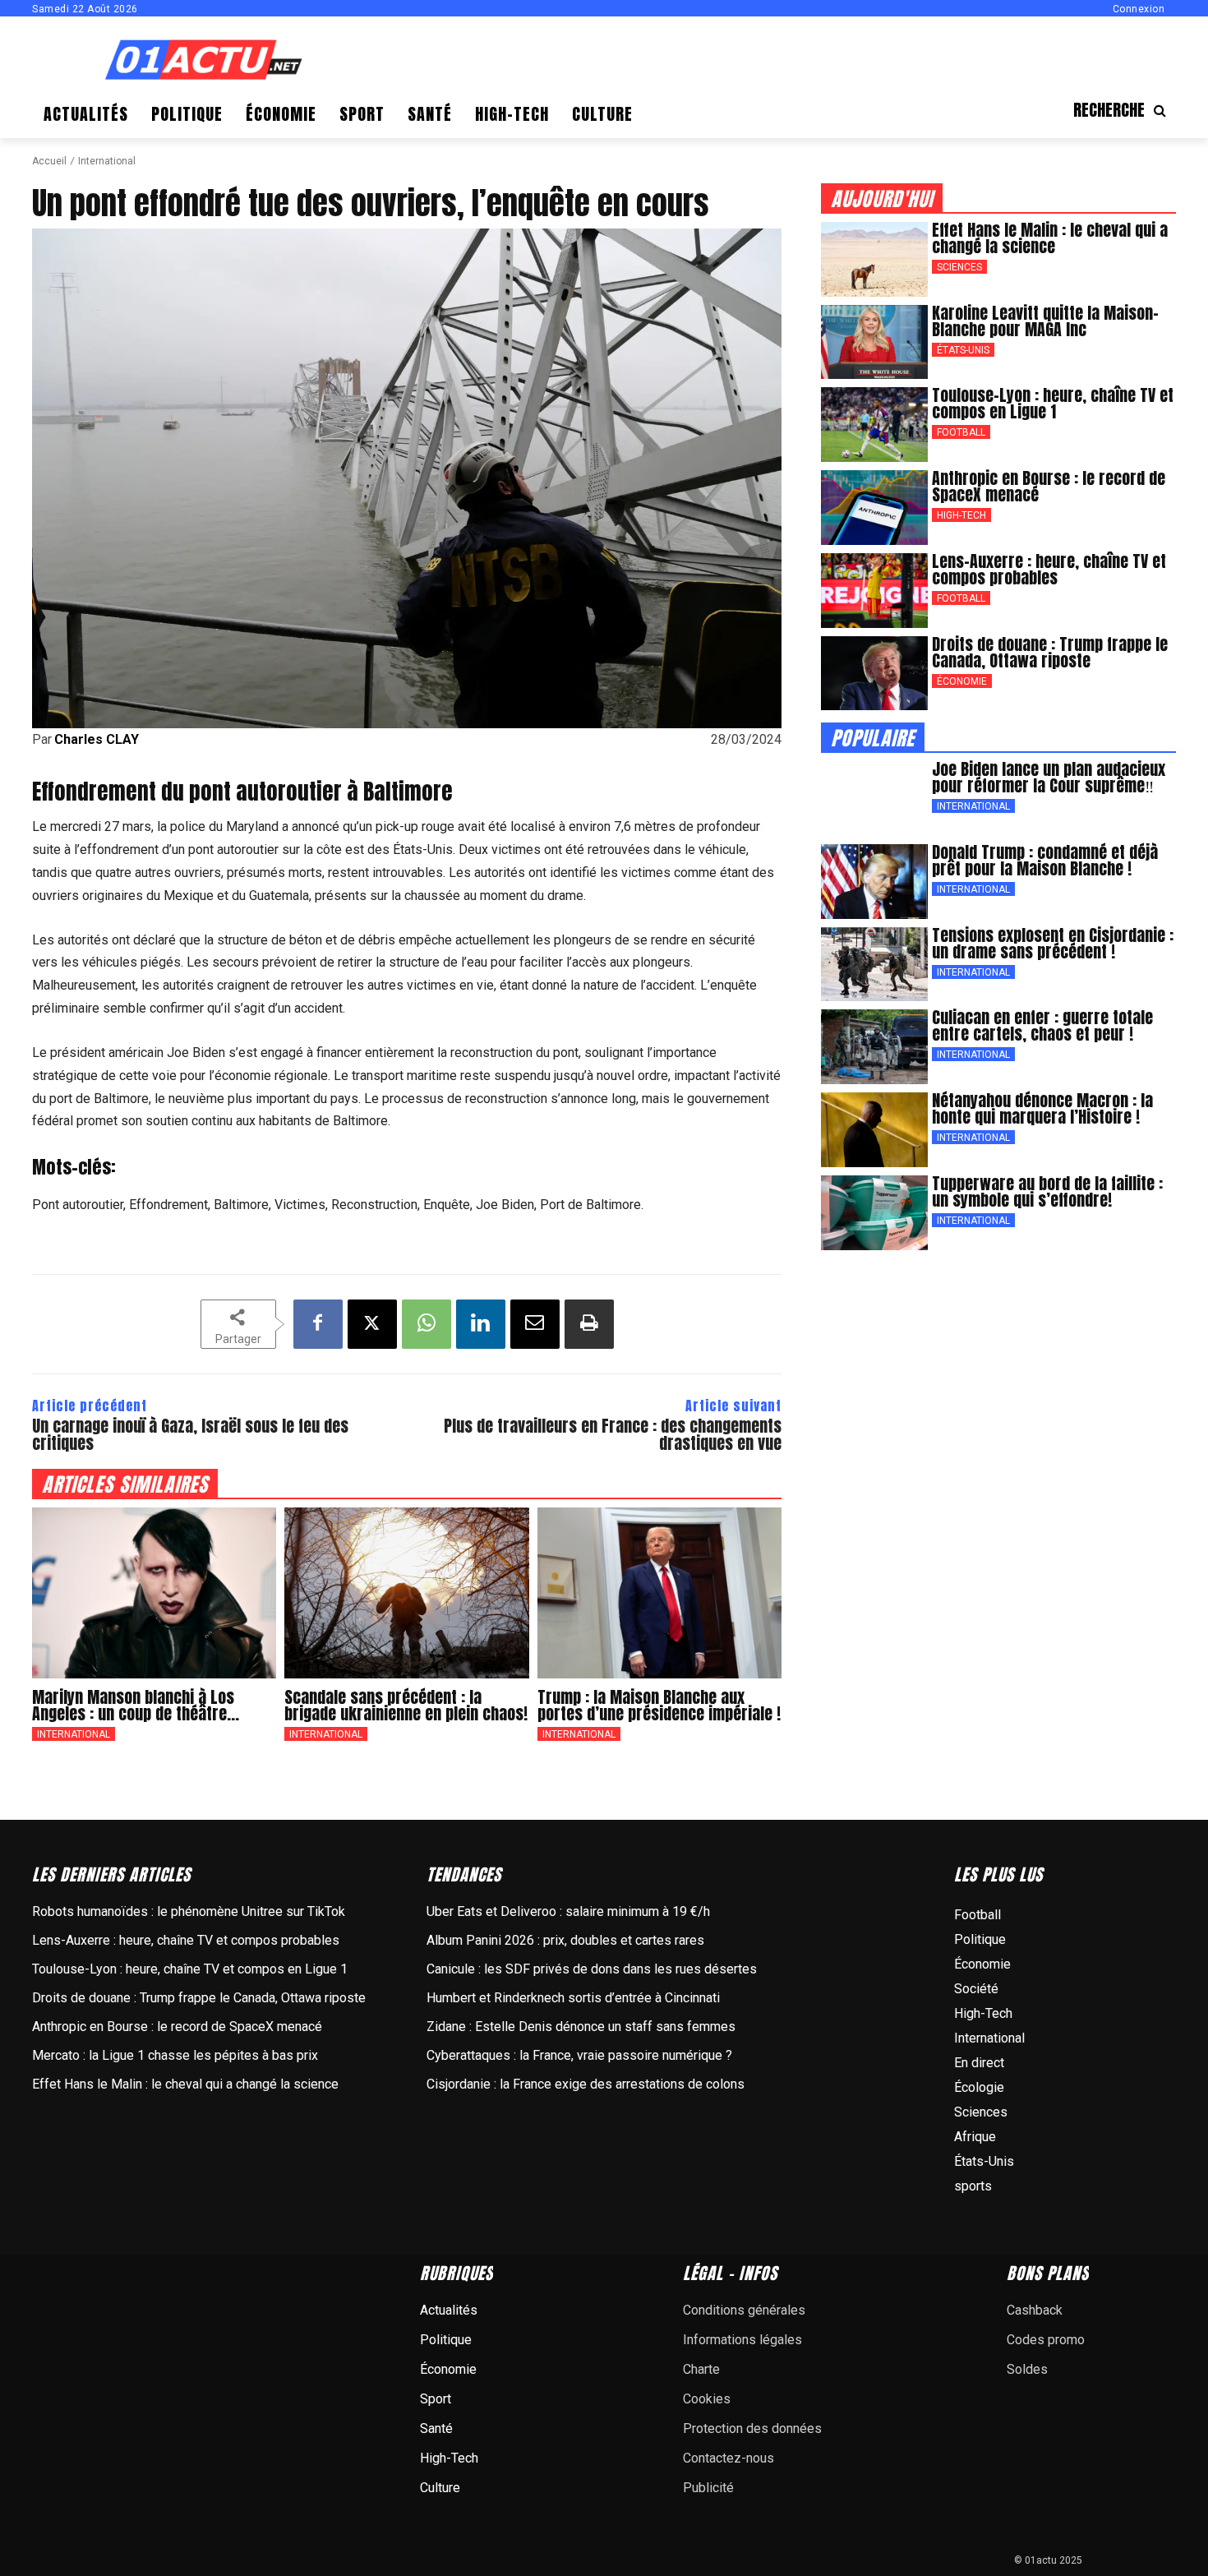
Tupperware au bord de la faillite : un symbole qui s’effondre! (1047, 1191)
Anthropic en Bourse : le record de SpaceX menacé (1049, 486)
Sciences (959, 267)
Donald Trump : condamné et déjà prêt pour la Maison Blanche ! (1045, 860)
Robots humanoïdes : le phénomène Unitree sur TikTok (189, 1911)
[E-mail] (535, 1324)
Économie (962, 681)
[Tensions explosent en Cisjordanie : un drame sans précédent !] (874, 965)
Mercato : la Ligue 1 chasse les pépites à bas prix (175, 2055)
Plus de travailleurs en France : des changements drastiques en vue (613, 1434)
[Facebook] (318, 1324)
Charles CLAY (97, 740)
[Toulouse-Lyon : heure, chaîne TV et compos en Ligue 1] (874, 425)
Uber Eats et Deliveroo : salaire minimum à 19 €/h (568, 1911)
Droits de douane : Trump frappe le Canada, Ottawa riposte (1050, 652)
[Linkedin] (481, 1324)
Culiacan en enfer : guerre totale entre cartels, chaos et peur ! (1042, 1025)
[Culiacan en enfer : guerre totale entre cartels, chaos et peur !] (874, 1047)
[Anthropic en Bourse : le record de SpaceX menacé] (874, 508)
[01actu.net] (204, 61)
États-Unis (963, 350)
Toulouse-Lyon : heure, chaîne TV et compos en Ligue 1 (1053, 403)
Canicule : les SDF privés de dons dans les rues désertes (592, 1969)
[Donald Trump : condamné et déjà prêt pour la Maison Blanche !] (874, 882)
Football (961, 432)
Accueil (49, 161)
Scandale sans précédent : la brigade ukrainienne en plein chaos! (406, 1705)
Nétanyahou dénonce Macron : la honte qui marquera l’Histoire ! (1042, 1108)
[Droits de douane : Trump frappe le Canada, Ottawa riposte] (874, 674)
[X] (372, 1324)
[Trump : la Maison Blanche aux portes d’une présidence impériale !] (659, 1593)
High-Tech (961, 515)
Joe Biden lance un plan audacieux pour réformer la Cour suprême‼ (1049, 777)
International (107, 161)
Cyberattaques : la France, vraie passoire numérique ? (579, 2055)
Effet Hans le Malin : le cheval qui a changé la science (1050, 238)
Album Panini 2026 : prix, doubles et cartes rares (565, 1940)
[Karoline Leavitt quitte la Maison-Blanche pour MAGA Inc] (874, 342)
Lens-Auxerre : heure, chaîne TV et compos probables (1049, 569)
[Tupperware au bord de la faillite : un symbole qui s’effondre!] (874, 1213)
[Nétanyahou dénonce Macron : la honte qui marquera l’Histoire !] (874, 1130)
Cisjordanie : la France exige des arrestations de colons (586, 2084)
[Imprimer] (589, 1324)
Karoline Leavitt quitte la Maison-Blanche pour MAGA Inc (1045, 321)
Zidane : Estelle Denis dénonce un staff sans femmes (581, 2027)
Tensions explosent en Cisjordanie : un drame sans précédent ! (1053, 943)
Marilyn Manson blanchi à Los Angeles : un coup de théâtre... (136, 1705)
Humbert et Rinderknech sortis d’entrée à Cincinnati (573, 1998)
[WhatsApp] (426, 1324)
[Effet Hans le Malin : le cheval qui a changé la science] (874, 259)
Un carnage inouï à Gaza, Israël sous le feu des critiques (190, 1434)
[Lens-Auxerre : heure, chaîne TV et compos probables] (874, 591)
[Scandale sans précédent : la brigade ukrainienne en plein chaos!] (406, 1593)
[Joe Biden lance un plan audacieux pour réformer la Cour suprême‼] (874, 799)
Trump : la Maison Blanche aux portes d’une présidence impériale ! (659, 1705)
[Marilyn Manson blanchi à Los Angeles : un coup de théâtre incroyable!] (154, 1593)
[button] (1125, 110)
